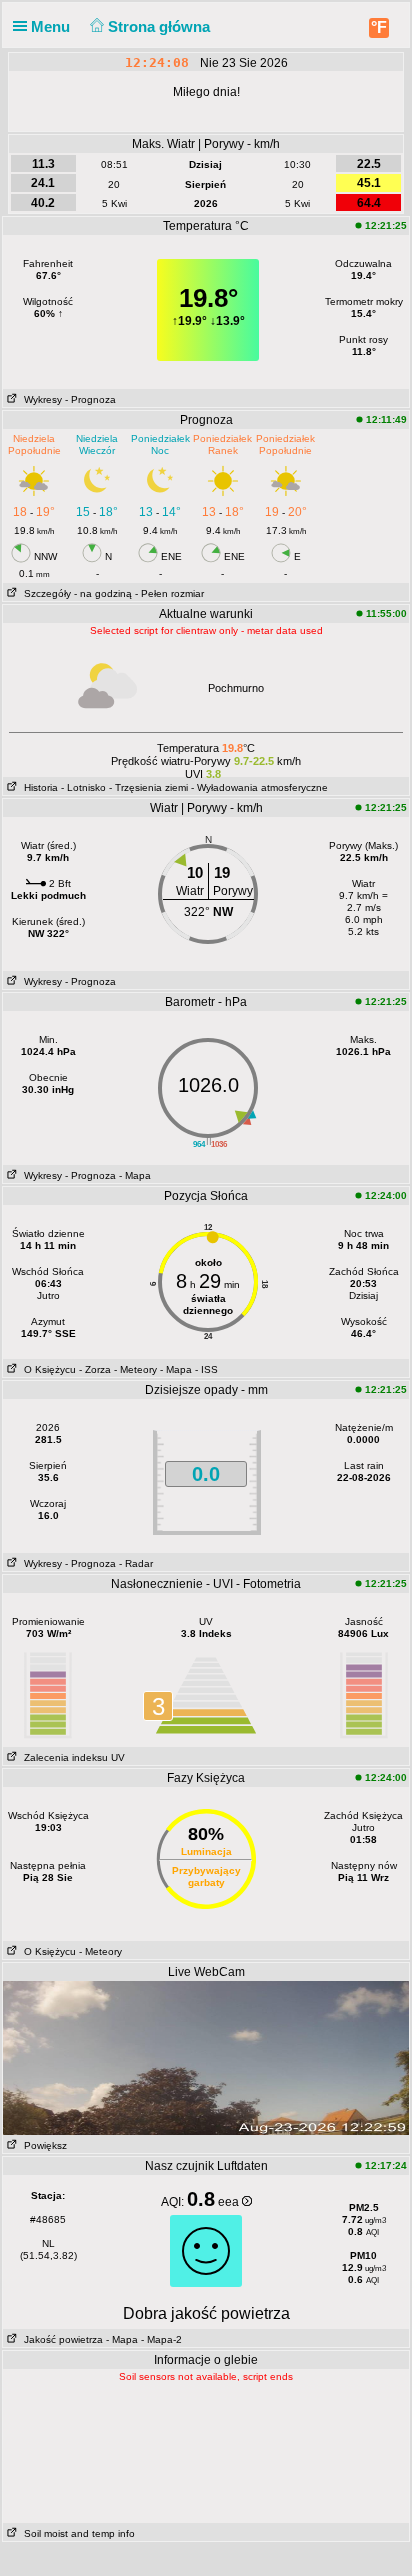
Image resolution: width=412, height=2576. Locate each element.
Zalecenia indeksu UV (71, 1757)
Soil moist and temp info (76, 2533)
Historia (38, 787)
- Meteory (135, 1369)
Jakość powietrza (60, 2339)
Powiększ (42, 2145)
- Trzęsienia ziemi (148, 787)
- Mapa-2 (160, 2339)
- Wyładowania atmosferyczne (259, 787)
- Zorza (95, 1369)
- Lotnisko (83, 787)
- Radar (136, 1563)
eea (230, 2202)
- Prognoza (90, 399)
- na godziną (103, 593)
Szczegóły (44, 593)
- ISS (206, 1369)
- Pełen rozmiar (169, 593)
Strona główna (161, 26)
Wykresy (40, 399)
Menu (52, 26)
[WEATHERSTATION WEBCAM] (206, 2057)
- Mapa (135, 1175)
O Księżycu (47, 1369)
